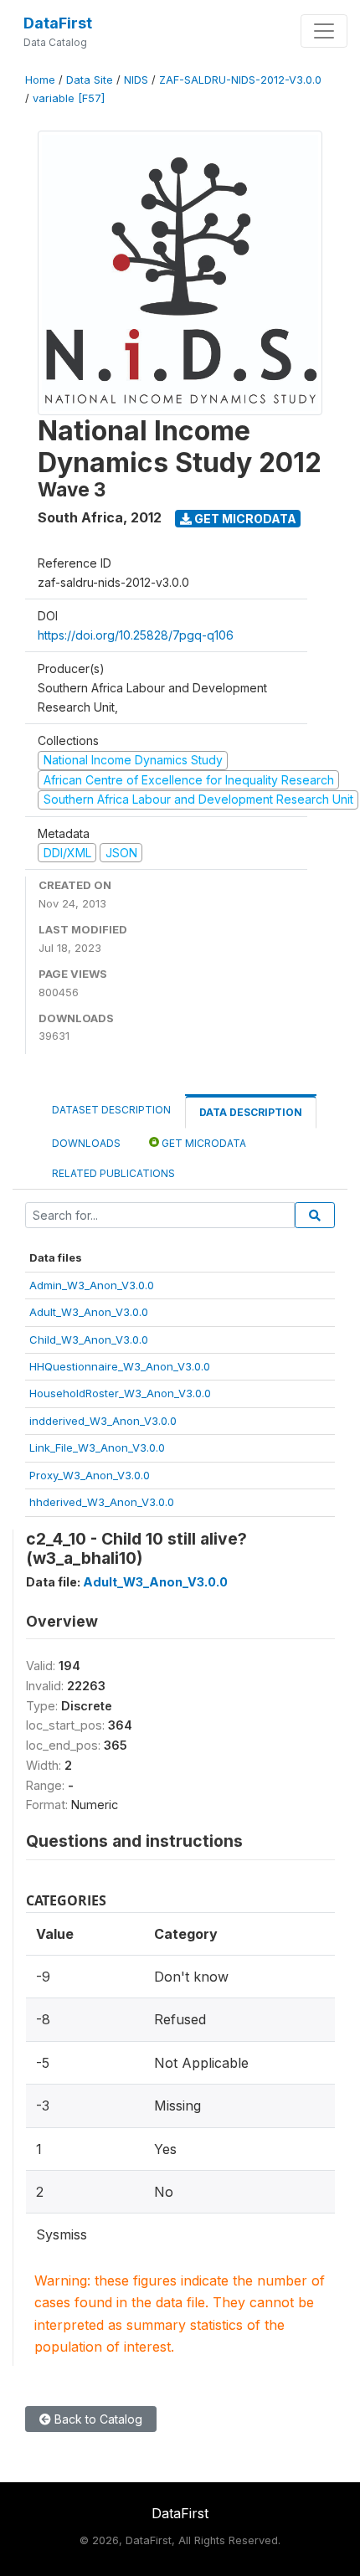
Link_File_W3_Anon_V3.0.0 (97, 1447)
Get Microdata (244, 519)
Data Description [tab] (251, 1112)
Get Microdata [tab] (203, 1143)
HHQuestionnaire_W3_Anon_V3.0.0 (120, 1366)
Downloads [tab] (86, 1143)
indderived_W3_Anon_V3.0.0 (103, 1421)
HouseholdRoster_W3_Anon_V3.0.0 (120, 1393)
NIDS (136, 80)
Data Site (90, 80)
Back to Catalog (97, 2419)
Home (40, 80)
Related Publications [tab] (113, 1173)
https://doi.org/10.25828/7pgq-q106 (136, 635)
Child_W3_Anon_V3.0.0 (89, 1339)
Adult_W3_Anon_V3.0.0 (89, 1312)
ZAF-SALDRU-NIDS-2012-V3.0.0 (240, 80)
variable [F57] (69, 98)
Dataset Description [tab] (111, 1110)
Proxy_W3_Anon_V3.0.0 (90, 1475)
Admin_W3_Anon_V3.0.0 (92, 1285)
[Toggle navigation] (324, 31)
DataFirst (58, 23)
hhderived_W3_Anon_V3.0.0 (102, 1502)
